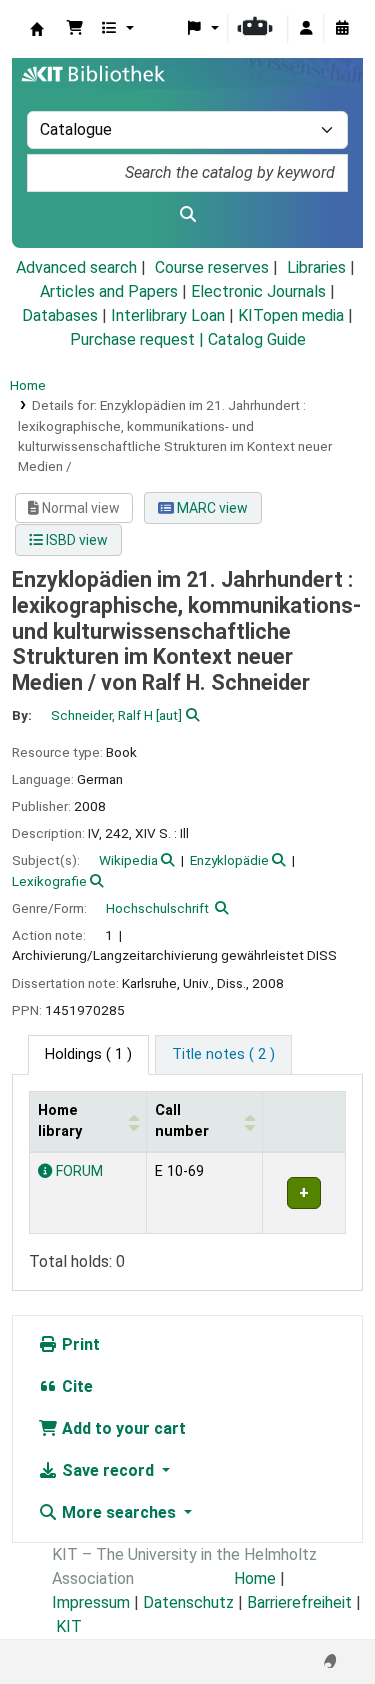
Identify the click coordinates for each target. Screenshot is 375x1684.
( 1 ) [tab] (88, 1054)
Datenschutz (188, 1602)
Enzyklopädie (229, 860)
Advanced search (76, 267)
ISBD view (75, 540)
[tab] (223, 1055)
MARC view (211, 508)
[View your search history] (342, 29)
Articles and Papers (109, 291)
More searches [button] (119, 1512)
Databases (60, 315)
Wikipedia (128, 860)
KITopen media (291, 315)
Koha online (37, 29)
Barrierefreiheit (299, 1602)
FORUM (77, 1171)
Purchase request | (139, 339)
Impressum (91, 1602)
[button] (75, 29)
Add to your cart (122, 1428)
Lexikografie (49, 881)
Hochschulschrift (157, 908)
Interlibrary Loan (168, 315)
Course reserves (212, 267)
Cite (75, 1386)
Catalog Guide (257, 339)
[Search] (187, 215)
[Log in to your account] (306, 29)
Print (79, 1344)
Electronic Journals (258, 291)
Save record (108, 1470)
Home (28, 385)
